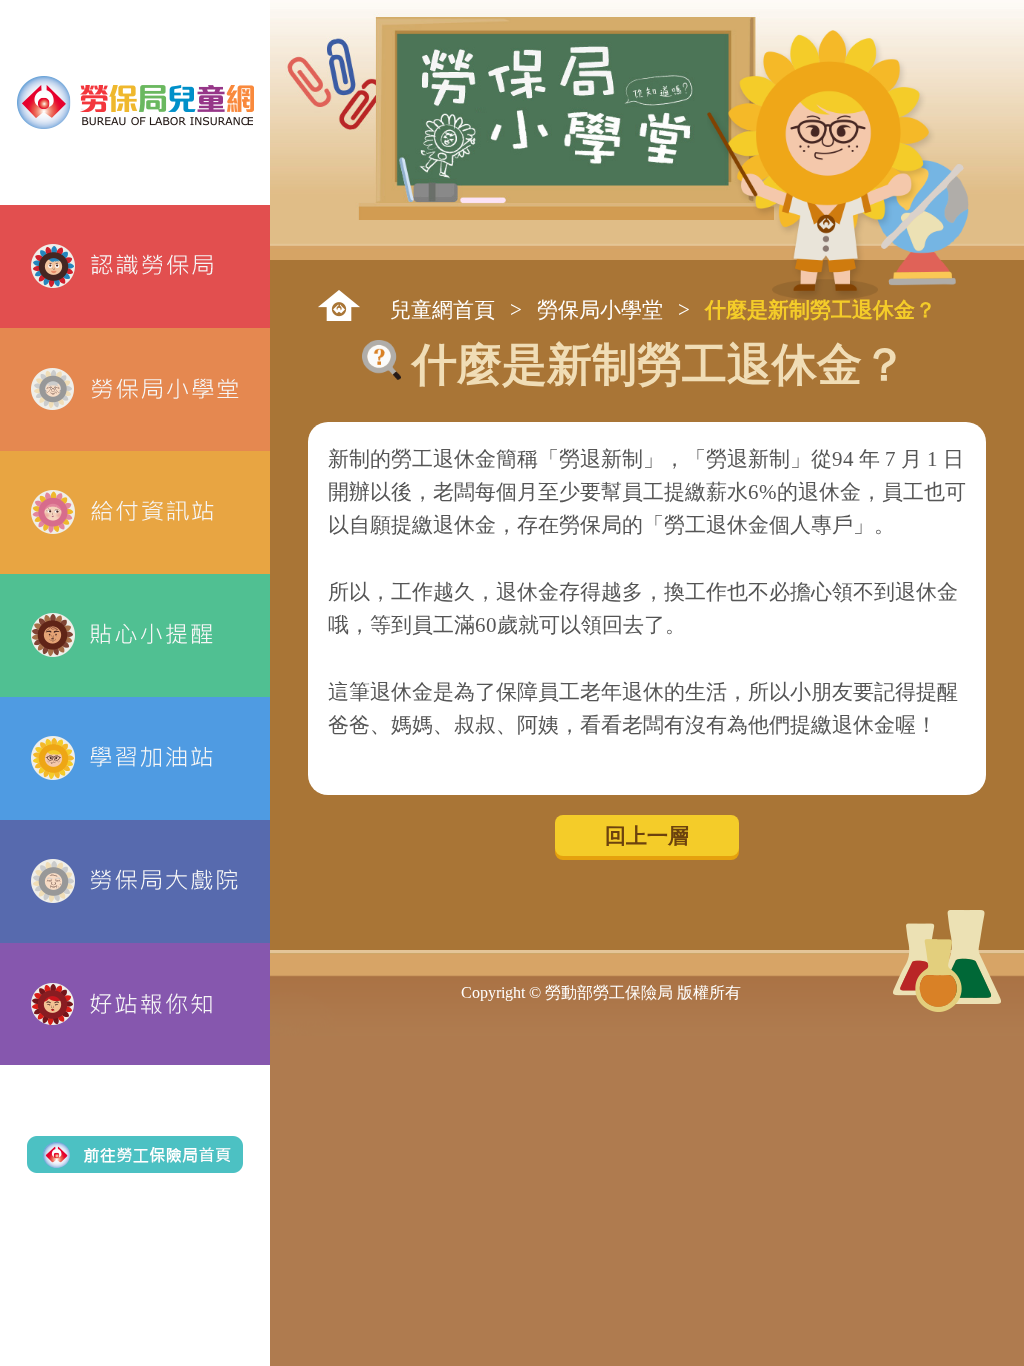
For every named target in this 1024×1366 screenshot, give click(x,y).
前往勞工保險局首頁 (135, 1154)
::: (339, 305)
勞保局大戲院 (135, 881)
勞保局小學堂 (135, 389)
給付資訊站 (135, 512)
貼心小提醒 (135, 635)
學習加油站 (135, 758)
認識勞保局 (135, 266)
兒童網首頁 (442, 309)
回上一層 (647, 835)
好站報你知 (135, 1004)
